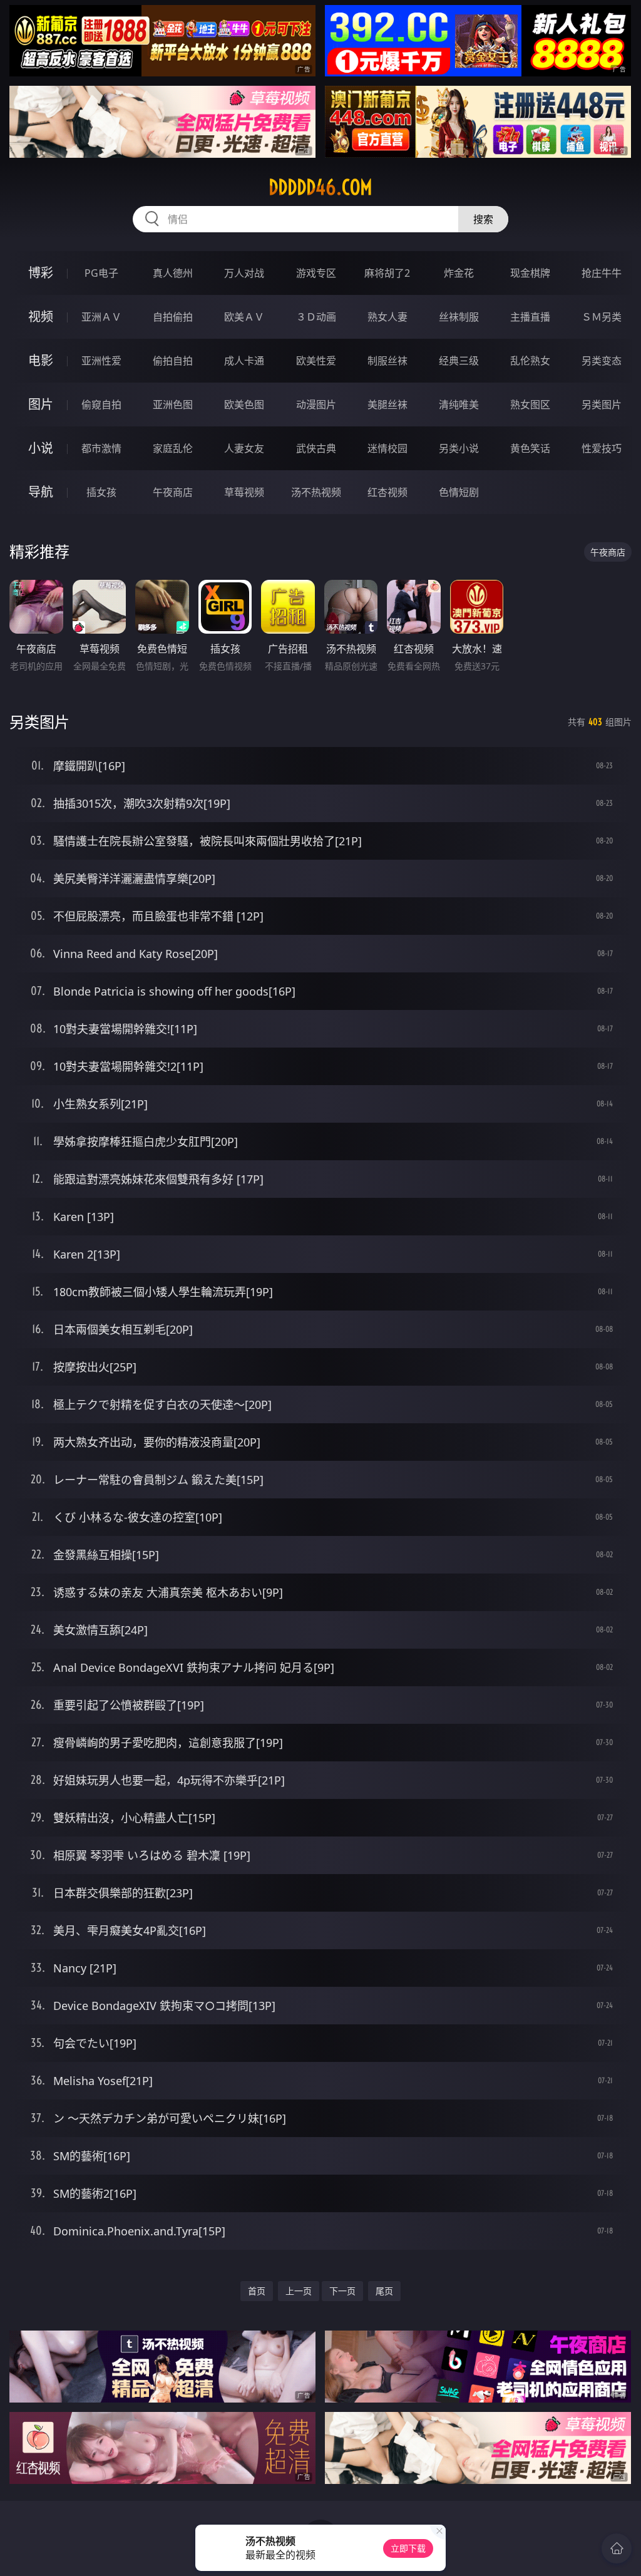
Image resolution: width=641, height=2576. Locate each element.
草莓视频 (244, 492)
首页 (257, 2291)
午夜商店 (173, 492)
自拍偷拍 (173, 317)
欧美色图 (244, 404)
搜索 (483, 219)
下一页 (342, 2291)
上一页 (299, 2291)
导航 (41, 492)
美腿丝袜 (387, 404)
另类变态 (602, 361)
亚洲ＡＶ (101, 317)
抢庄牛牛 (602, 273)
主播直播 (530, 317)
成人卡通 (244, 361)
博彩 (41, 273)
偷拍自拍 (173, 361)
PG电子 (101, 273)
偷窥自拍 (101, 404)
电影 (41, 360)
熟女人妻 (387, 317)
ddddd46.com (320, 187)
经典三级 (459, 361)
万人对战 (244, 273)
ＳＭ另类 (602, 317)
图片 (41, 404)
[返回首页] (617, 2548)
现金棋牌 (530, 273)
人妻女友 (244, 448)
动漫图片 (316, 404)
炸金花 (459, 273)
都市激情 (101, 448)
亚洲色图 (173, 404)
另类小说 (459, 448)
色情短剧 (459, 492)
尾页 (384, 2291)
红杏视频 (387, 492)
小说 (41, 448)
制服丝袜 (387, 361)
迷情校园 (387, 448)
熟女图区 (530, 404)
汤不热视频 (316, 492)
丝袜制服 (459, 317)
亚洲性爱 (101, 361)
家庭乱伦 (173, 448)
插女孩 (101, 492)
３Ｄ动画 (316, 317)
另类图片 (602, 404)
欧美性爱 (316, 361)
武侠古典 (316, 448)
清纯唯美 (459, 404)
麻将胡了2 (387, 273)
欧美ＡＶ (244, 317)
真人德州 (173, 273)
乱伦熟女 (530, 361)
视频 (41, 317)
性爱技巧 (602, 448)
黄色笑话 (530, 448)
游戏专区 (316, 273)
